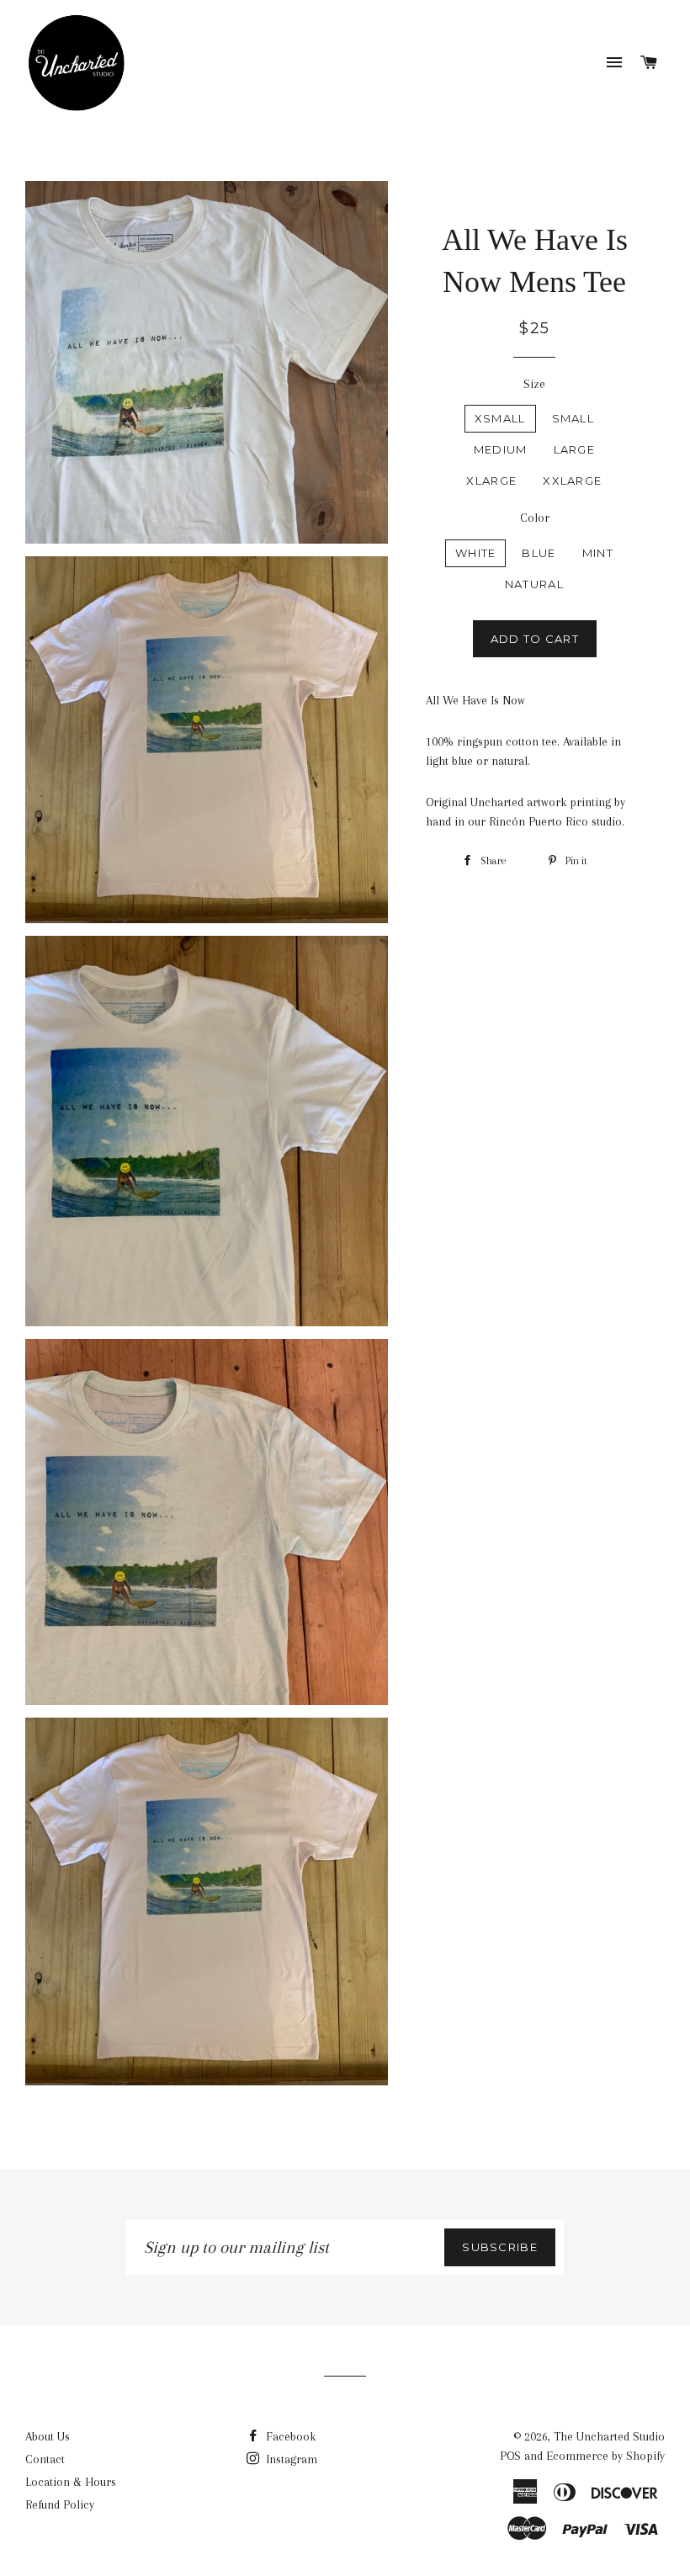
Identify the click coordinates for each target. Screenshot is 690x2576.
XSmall (500, 418)
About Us (48, 2436)
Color (535, 518)
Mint (598, 553)
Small (573, 418)
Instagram (290, 2459)
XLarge (491, 481)
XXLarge (572, 481)
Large (575, 449)
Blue (539, 553)
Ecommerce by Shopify (605, 2456)
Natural (534, 584)
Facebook (289, 2436)
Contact (45, 2459)
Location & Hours (71, 2482)
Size (534, 384)
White (476, 553)
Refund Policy (60, 2504)
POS (510, 2456)
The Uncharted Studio (609, 2436)
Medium (501, 449)
